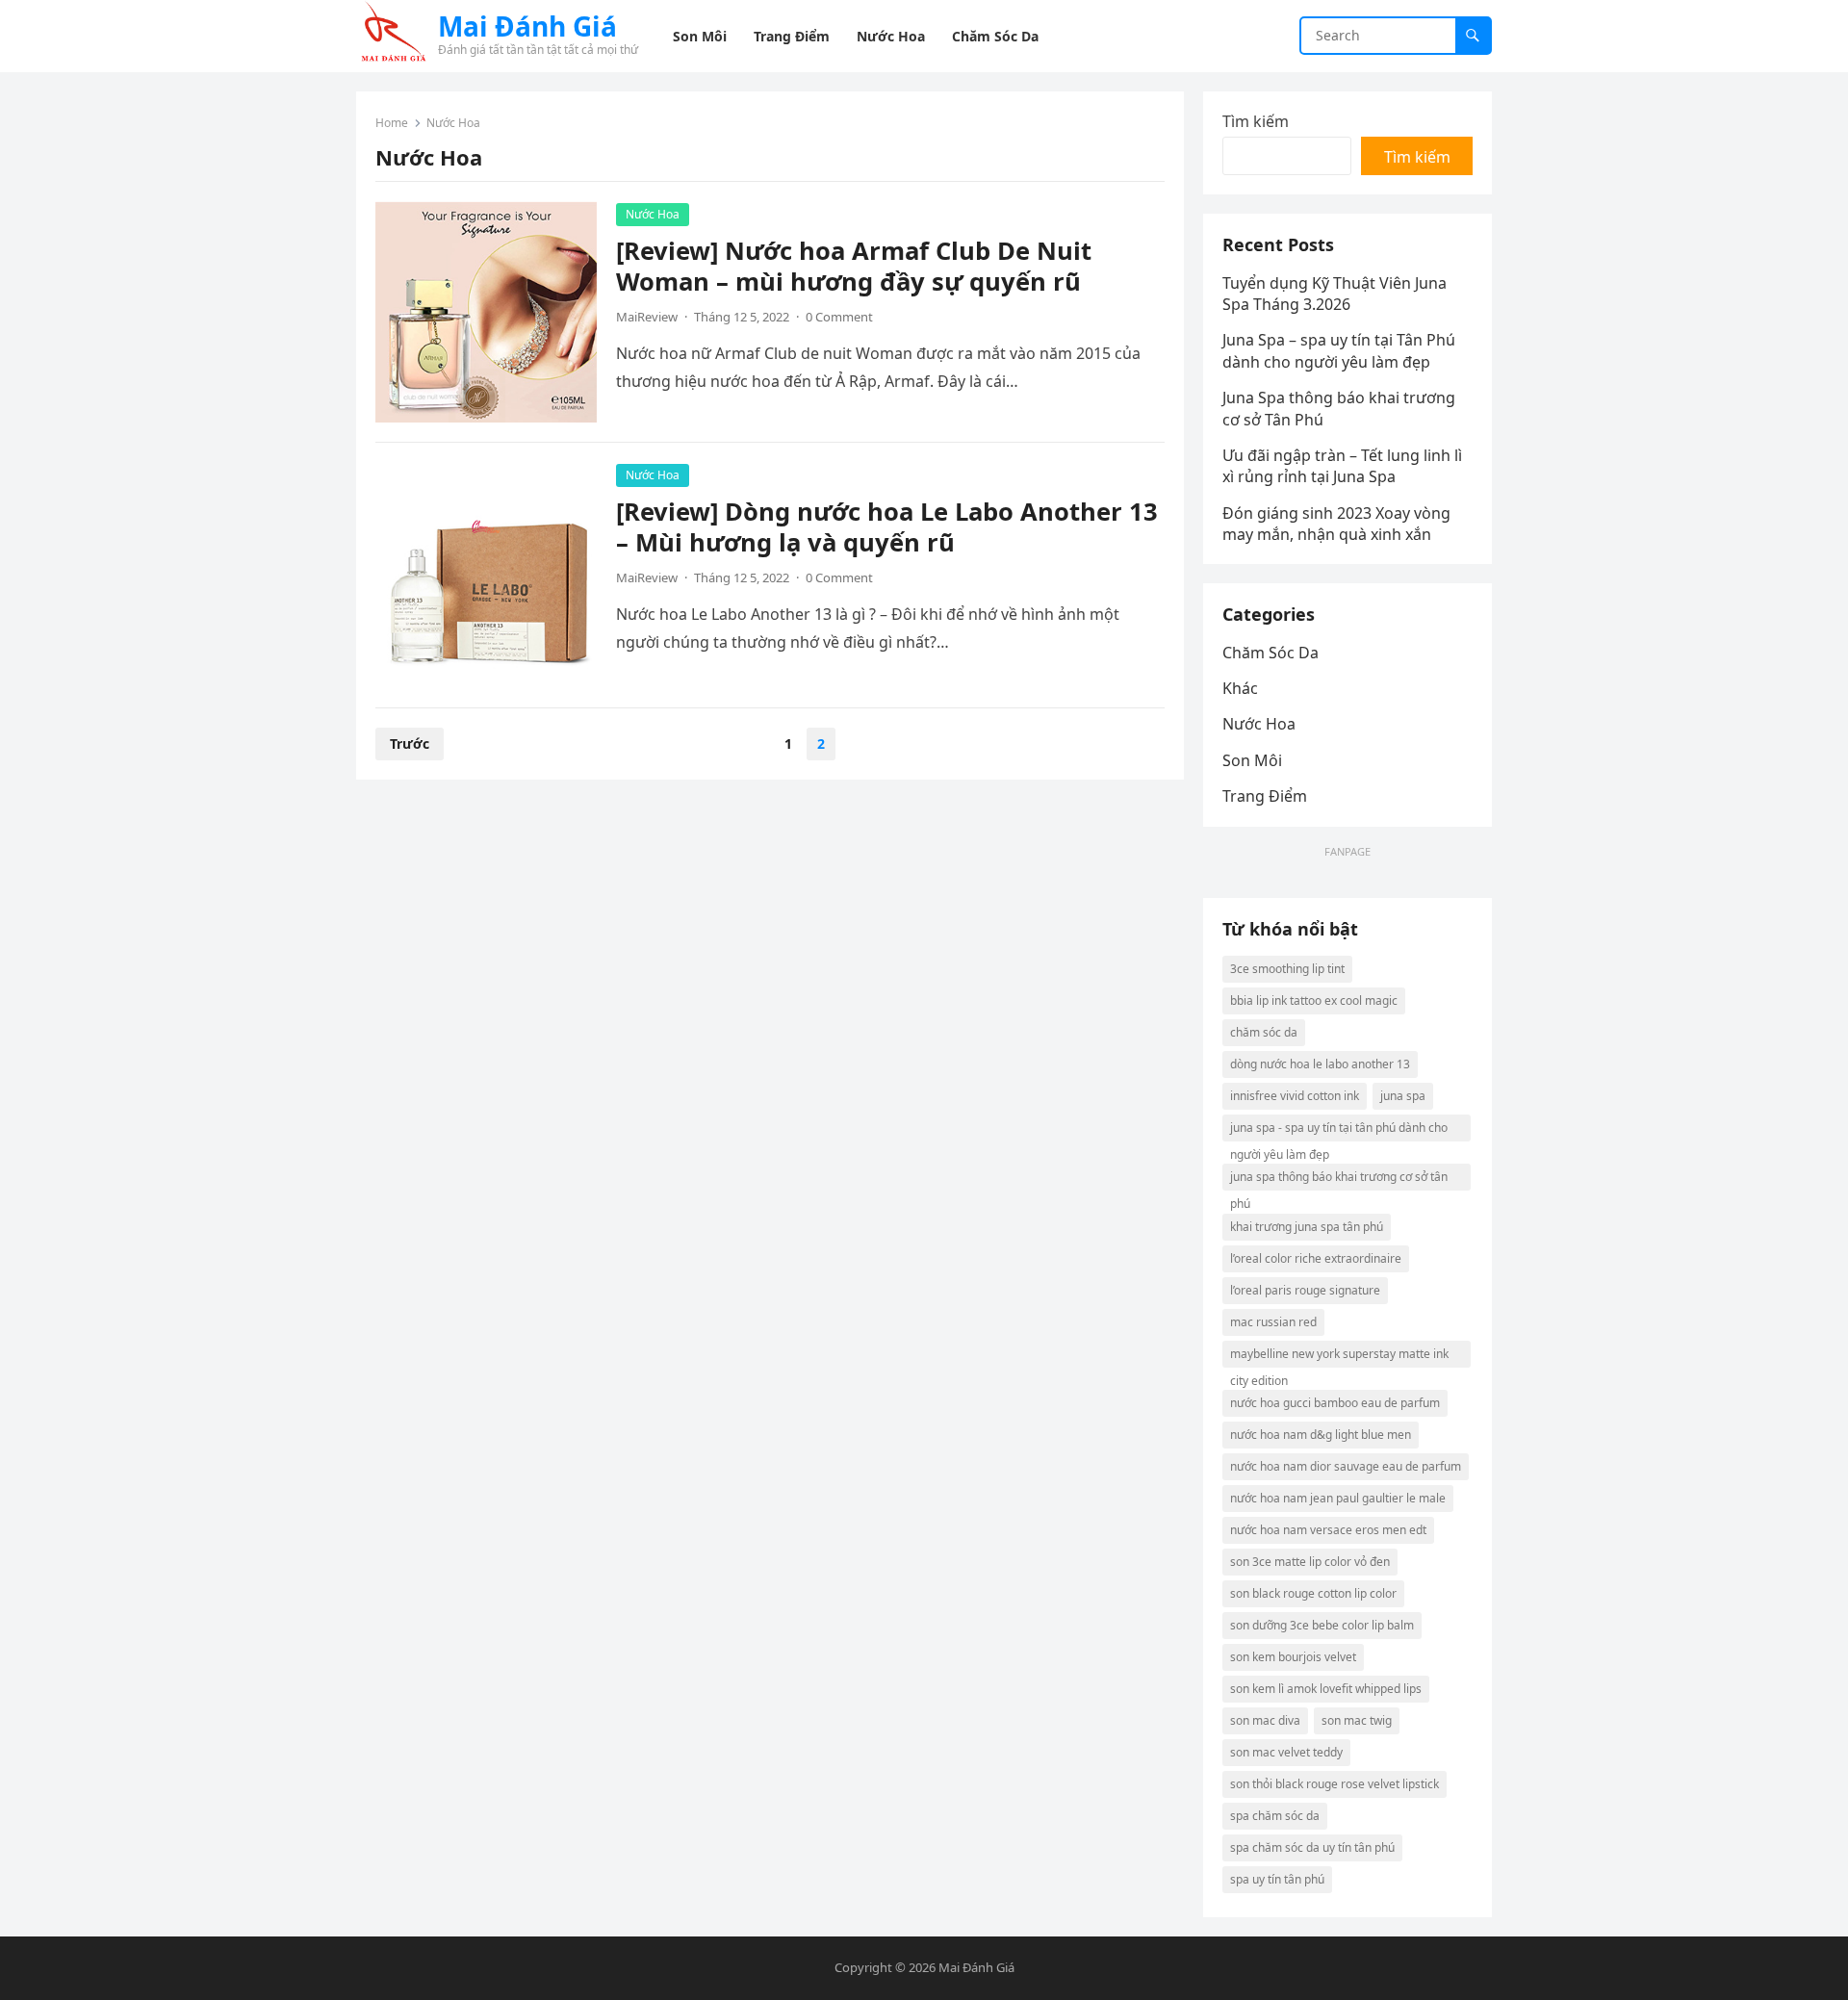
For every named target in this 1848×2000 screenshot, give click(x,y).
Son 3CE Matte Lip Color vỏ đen (1310, 1562)
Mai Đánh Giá (527, 26)
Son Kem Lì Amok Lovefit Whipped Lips (1326, 1689)
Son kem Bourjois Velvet (1293, 1657)
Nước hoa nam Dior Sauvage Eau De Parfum (1346, 1466)
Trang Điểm (1265, 796)
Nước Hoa (653, 214)
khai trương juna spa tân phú (1307, 1227)
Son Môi (1252, 760)
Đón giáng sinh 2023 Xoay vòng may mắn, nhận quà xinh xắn (1336, 524)
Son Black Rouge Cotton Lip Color (1313, 1593)
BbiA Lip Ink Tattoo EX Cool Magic (1314, 1000)
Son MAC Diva (1265, 1720)
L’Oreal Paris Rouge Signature (1305, 1290)
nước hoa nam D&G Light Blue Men (1321, 1435)
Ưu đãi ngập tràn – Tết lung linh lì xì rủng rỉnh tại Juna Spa (1342, 466)
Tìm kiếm (1256, 121)
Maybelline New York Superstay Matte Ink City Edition (1339, 1357)
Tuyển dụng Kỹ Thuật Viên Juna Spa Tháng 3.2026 (1335, 294)
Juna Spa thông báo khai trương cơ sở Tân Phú (1339, 1179)
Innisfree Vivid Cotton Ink (1295, 1096)
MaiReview (647, 317)
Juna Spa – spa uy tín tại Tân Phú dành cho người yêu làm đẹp (1339, 350)
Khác (1240, 688)
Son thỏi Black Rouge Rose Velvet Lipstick (1335, 1784)
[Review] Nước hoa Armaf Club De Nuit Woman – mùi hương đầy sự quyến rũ (854, 266)
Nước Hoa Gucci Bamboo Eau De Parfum (1335, 1403)
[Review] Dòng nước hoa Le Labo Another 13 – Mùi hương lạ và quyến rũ (887, 527)
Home (392, 123)
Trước (410, 744)
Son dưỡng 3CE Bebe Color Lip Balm (1322, 1625)
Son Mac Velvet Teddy (1286, 1752)
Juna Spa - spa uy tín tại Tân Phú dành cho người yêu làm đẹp (1339, 1130)
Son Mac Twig (1357, 1720)
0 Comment (839, 317)
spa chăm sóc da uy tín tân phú (1312, 1847)
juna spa (1403, 1096)
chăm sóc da (1264, 1032)
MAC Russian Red (1273, 1322)
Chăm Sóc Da (1270, 653)
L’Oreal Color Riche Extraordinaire (1316, 1258)
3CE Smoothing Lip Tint (1287, 969)
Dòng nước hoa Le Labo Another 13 (1320, 1064)
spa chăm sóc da (1275, 1816)
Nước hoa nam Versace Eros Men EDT (1328, 1530)
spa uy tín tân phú (1277, 1879)
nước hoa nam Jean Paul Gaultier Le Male (1338, 1498)
